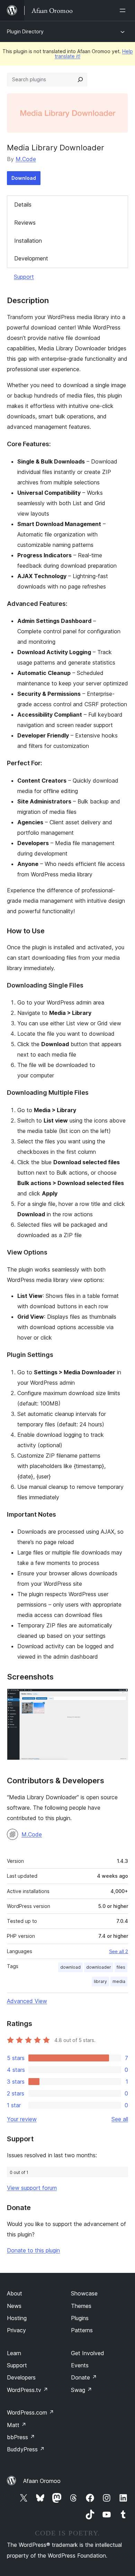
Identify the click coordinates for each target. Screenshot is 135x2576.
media (119, 1981)
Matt (17, 2425)
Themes (81, 2306)
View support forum (32, 2188)
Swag (82, 2390)
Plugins (80, 2318)
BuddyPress (26, 2449)
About (15, 2293)
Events (80, 2365)
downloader (99, 1967)
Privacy (16, 2330)
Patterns (82, 2330)
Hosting (17, 2318)
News (14, 2306)
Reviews (25, 223)
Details (23, 205)
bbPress (21, 2437)
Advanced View (27, 2001)
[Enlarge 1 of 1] (119, 1698)
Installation (28, 241)
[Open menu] (124, 10)
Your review (22, 2119)
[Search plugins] (80, 80)
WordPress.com (30, 2412)
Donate (84, 2377)
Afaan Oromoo (42, 2481)
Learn (14, 2353)
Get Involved (88, 2353)
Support (24, 277)
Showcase (84, 2293)
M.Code (26, 159)
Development (31, 258)
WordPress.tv (28, 2390)
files (121, 1967)
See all (120, 2119)
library (100, 1981)
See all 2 (119, 1951)
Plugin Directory (25, 31)
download (70, 1967)
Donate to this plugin (33, 2250)
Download (24, 178)
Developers (21, 2377)
